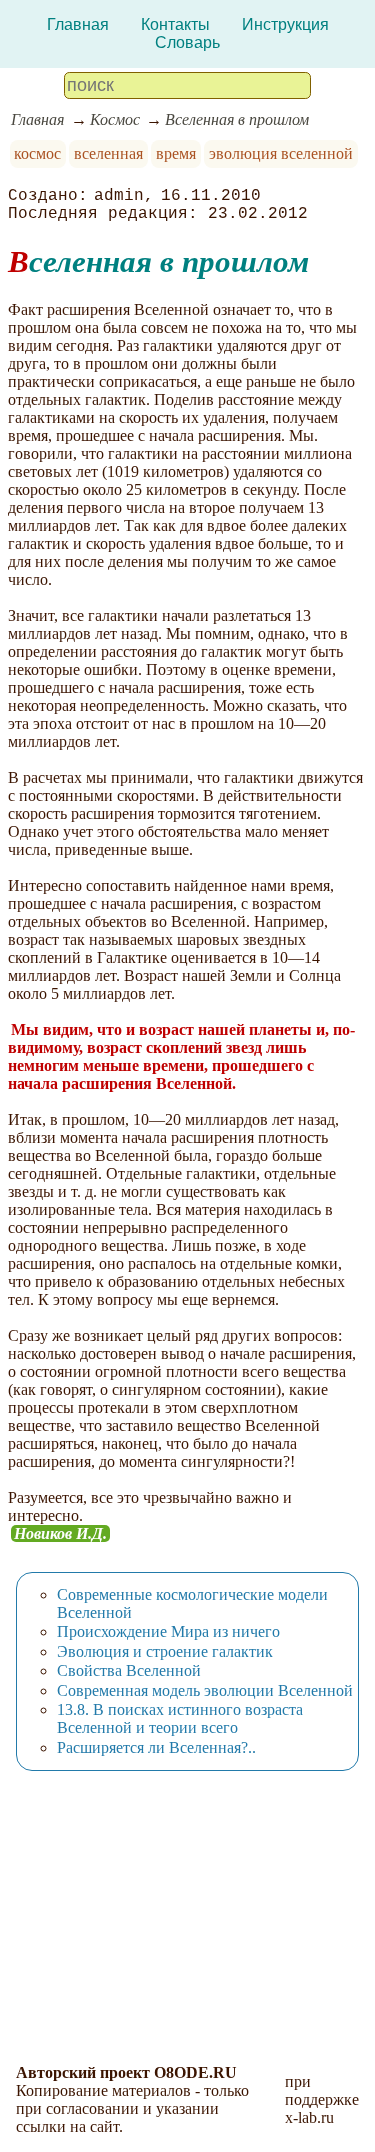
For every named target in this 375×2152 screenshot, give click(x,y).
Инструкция (285, 24)
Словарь (187, 42)
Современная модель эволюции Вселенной (205, 1690)
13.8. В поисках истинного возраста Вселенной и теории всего (180, 1718)
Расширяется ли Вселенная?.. (156, 1747)
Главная (78, 24)
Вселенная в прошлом (237, 119)
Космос (115, 119)
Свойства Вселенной (129, 1670)
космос (37, 153)
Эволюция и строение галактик (165, 1651)
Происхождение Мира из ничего (168, 1631)
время (176, 153)
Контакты (175, 24)
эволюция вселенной (281, 153)
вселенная (108, 153)
